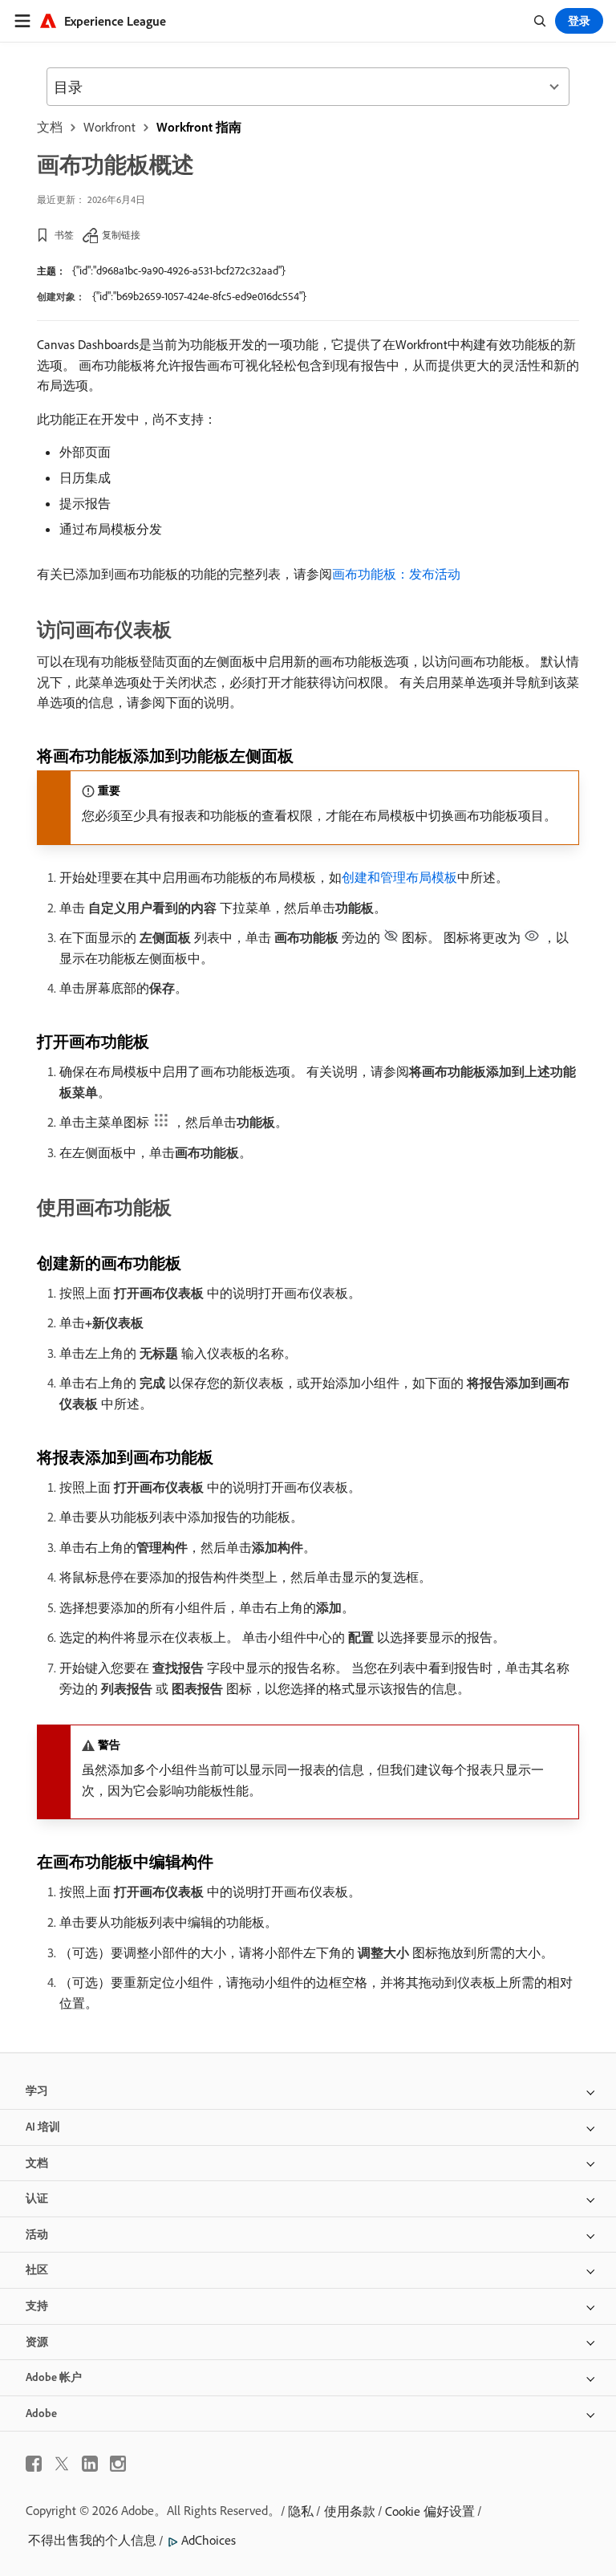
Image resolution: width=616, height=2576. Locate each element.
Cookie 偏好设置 (430, 2511)
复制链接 (121, 235)
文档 (50, 127)
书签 (64, 235)
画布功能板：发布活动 (396, 574)
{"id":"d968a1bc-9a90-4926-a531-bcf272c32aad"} (179, 270)
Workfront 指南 (199, 127)
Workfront (109, 127)
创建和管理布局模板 (399, 877)
